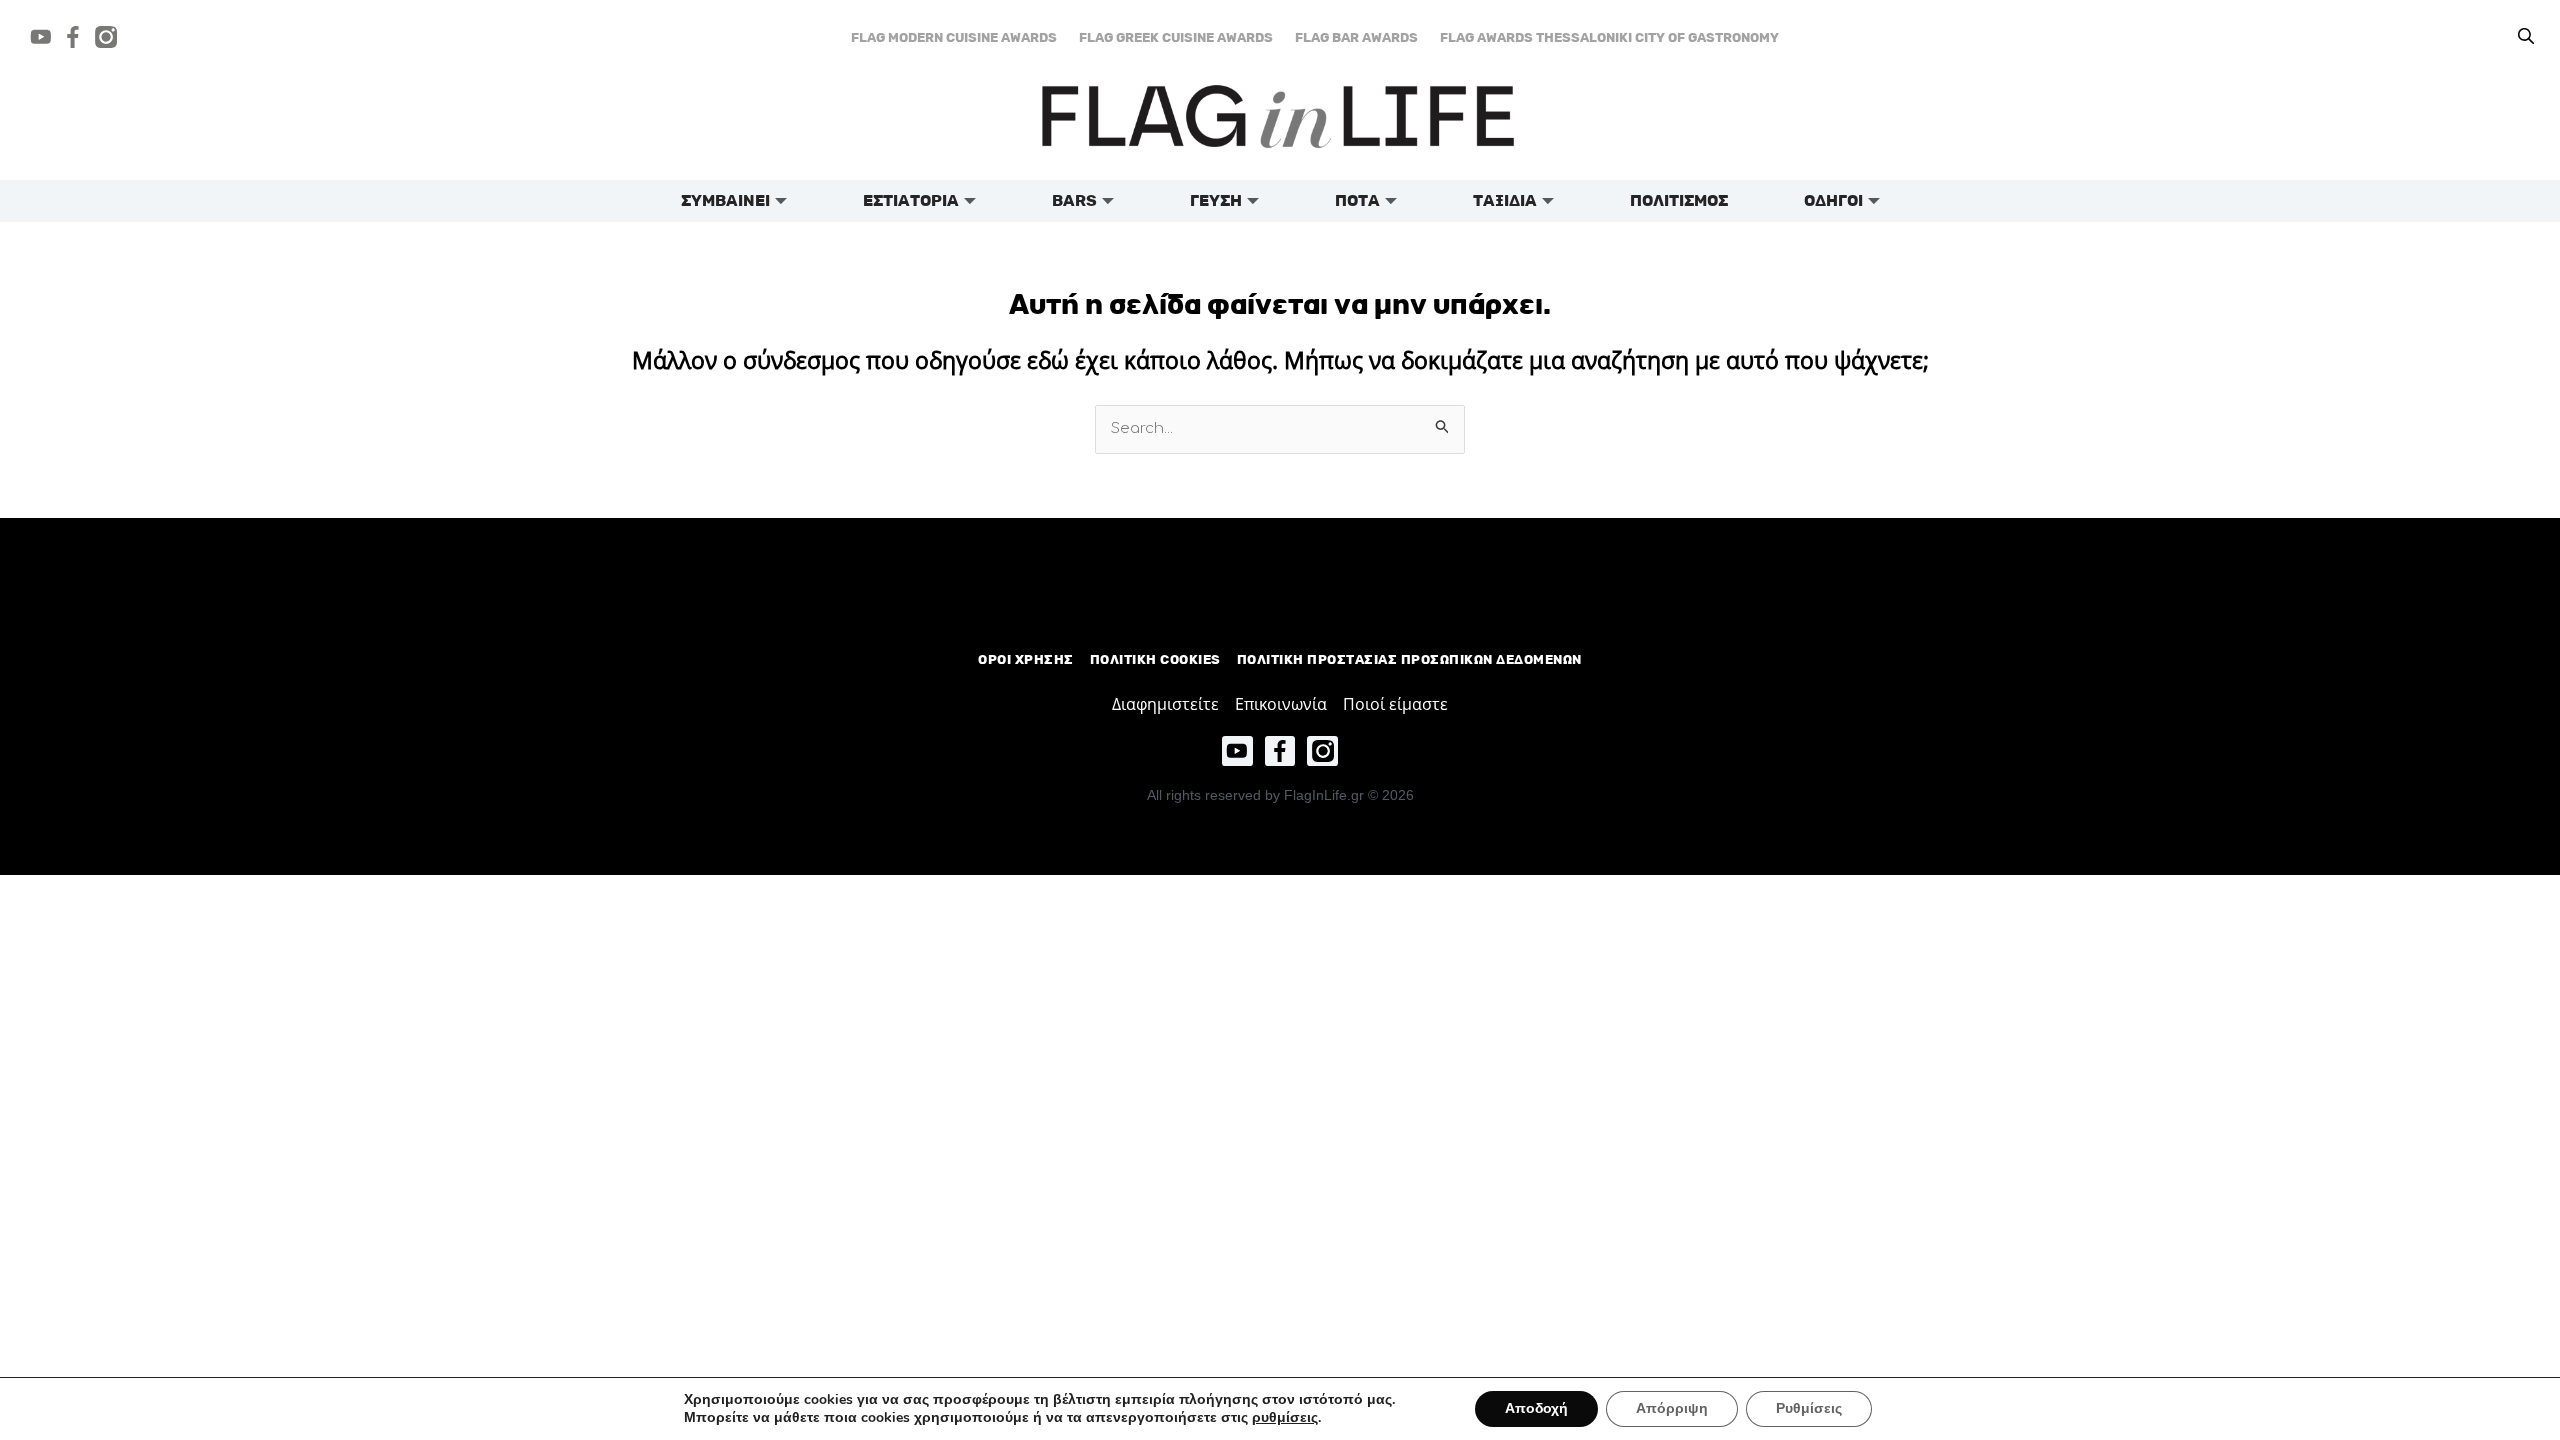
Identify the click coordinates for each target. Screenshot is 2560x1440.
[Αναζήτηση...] (2526, 37)
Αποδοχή (1536, 1408)
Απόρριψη (1672, 1408)
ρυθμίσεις (1285, 1418)
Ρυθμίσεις (1809, 1408)
